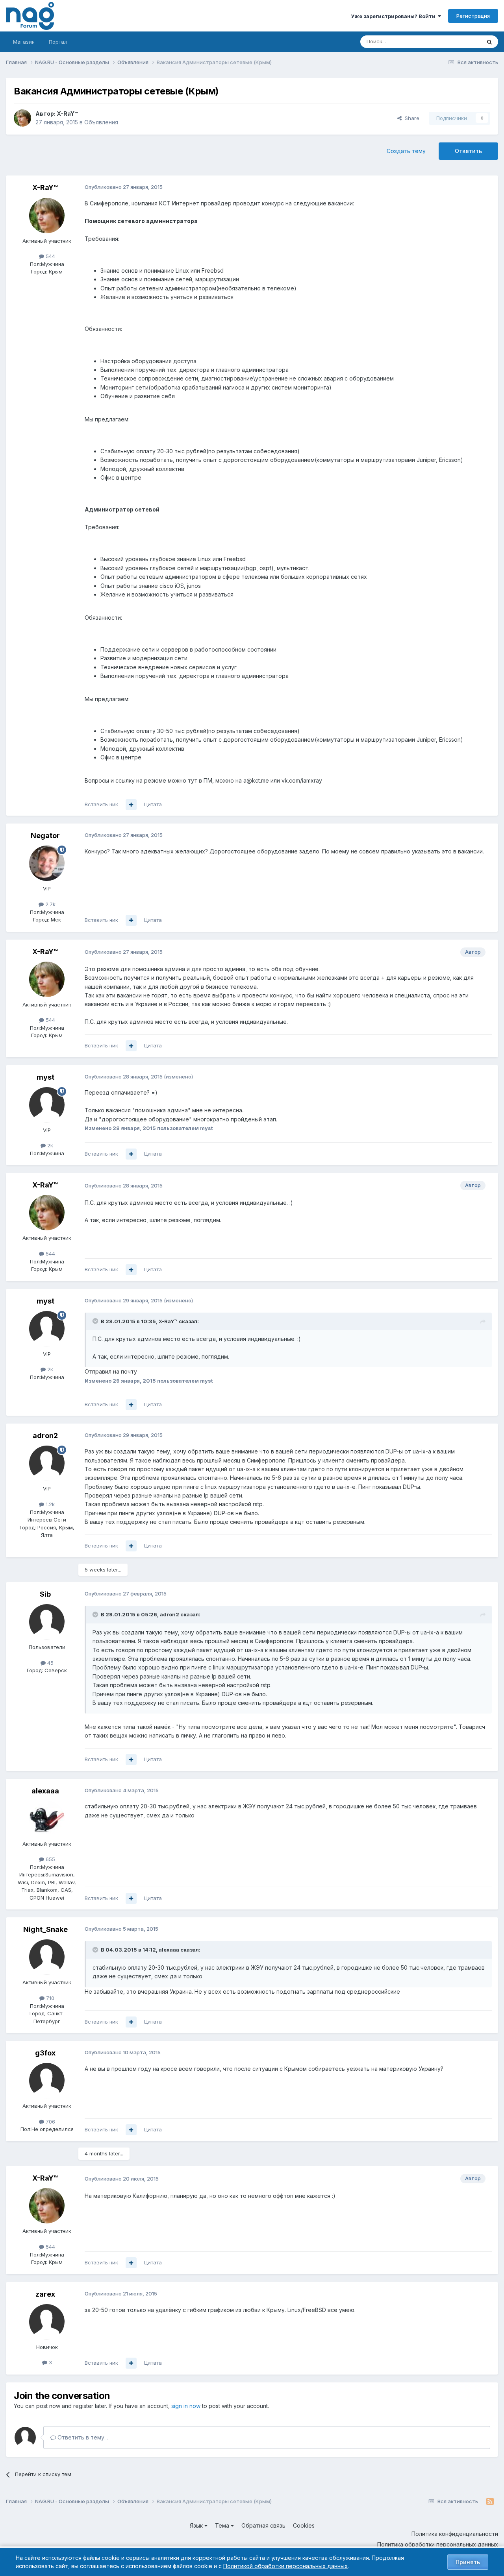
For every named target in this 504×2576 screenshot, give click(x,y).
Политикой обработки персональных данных (285, 2566)
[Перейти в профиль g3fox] (47, 2081)
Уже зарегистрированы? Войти (394, 16)
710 (49, 1998)
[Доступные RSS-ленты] (490, 2502)
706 (50, 2122)
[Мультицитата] (131, 805)
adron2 (45, 1436)
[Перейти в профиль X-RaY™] (22, 118)
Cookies (304, 2525)
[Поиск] (489, 42)
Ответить (468, 151)
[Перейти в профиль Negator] (47, 863)
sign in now (186, 2406)
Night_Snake (45, 1929)
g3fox (45, 2053)
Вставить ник (101, 804)
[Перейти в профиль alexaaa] (47, 1819)
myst (45, 1077)
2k (49, 1145)
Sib (45, 1594)
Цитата (153, 804)
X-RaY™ (67, 114)
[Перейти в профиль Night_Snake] (47, 1957)
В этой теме (456, 42)
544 (50, 256)
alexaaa (45, 1791)
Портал (58, 42)
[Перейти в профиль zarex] (47, 2322)
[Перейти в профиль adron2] (47, 1463)
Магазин (24, 42)
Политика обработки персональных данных (438, 2544)
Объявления (101, 122)
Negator (45, 836)
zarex (45, 2294)
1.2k (49, 1504)
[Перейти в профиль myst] (47, 1105)
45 (50, 1663)
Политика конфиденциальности (455, 2534)
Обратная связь (263, 2525)
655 (50, 1859)
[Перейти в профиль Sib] (47, 1622)
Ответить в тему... (82, 2437)
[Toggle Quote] (96, 1321)
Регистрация (473, 16)
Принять (468, 2562)
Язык (197, 2525)
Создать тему (406, 151)
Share (410, 118)
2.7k (50, 904)
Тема (223, 2525)
